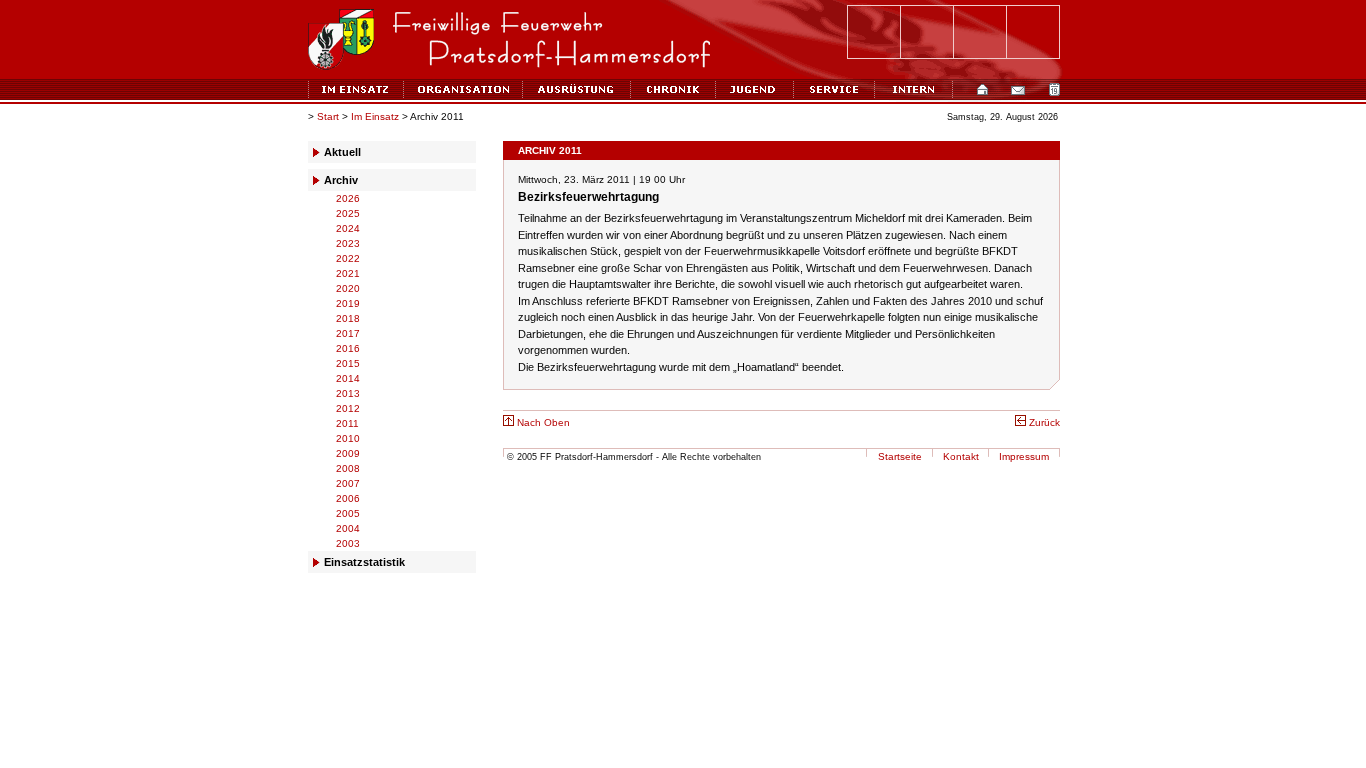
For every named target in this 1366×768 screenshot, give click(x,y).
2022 (348, 258)
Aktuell (342, 152)
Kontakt (961, 456)
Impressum (1024, 456)
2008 (348, 468)
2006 (348, 498)
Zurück (1043, 422)
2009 (348, 453)
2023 (348, 243)
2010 (348, 438)
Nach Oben (542, 422)
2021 (348, 273)
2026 (348, 198)
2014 (348, 378)
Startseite (900, 456)
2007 (348, 483)
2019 (348, 303)
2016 (348, 348)
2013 (348, 393)
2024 (348, 228)
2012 (348, 408)
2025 (348, 213)
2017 (348, 333)
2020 (348, 288)
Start (328, 116)
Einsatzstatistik (364, 562)
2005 (348, 513)
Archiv (341, 180)
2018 (348, 318)
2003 (348, 543)
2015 (348, 363)
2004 (348, 528)
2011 (347, 423)
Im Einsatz (375, 116)
